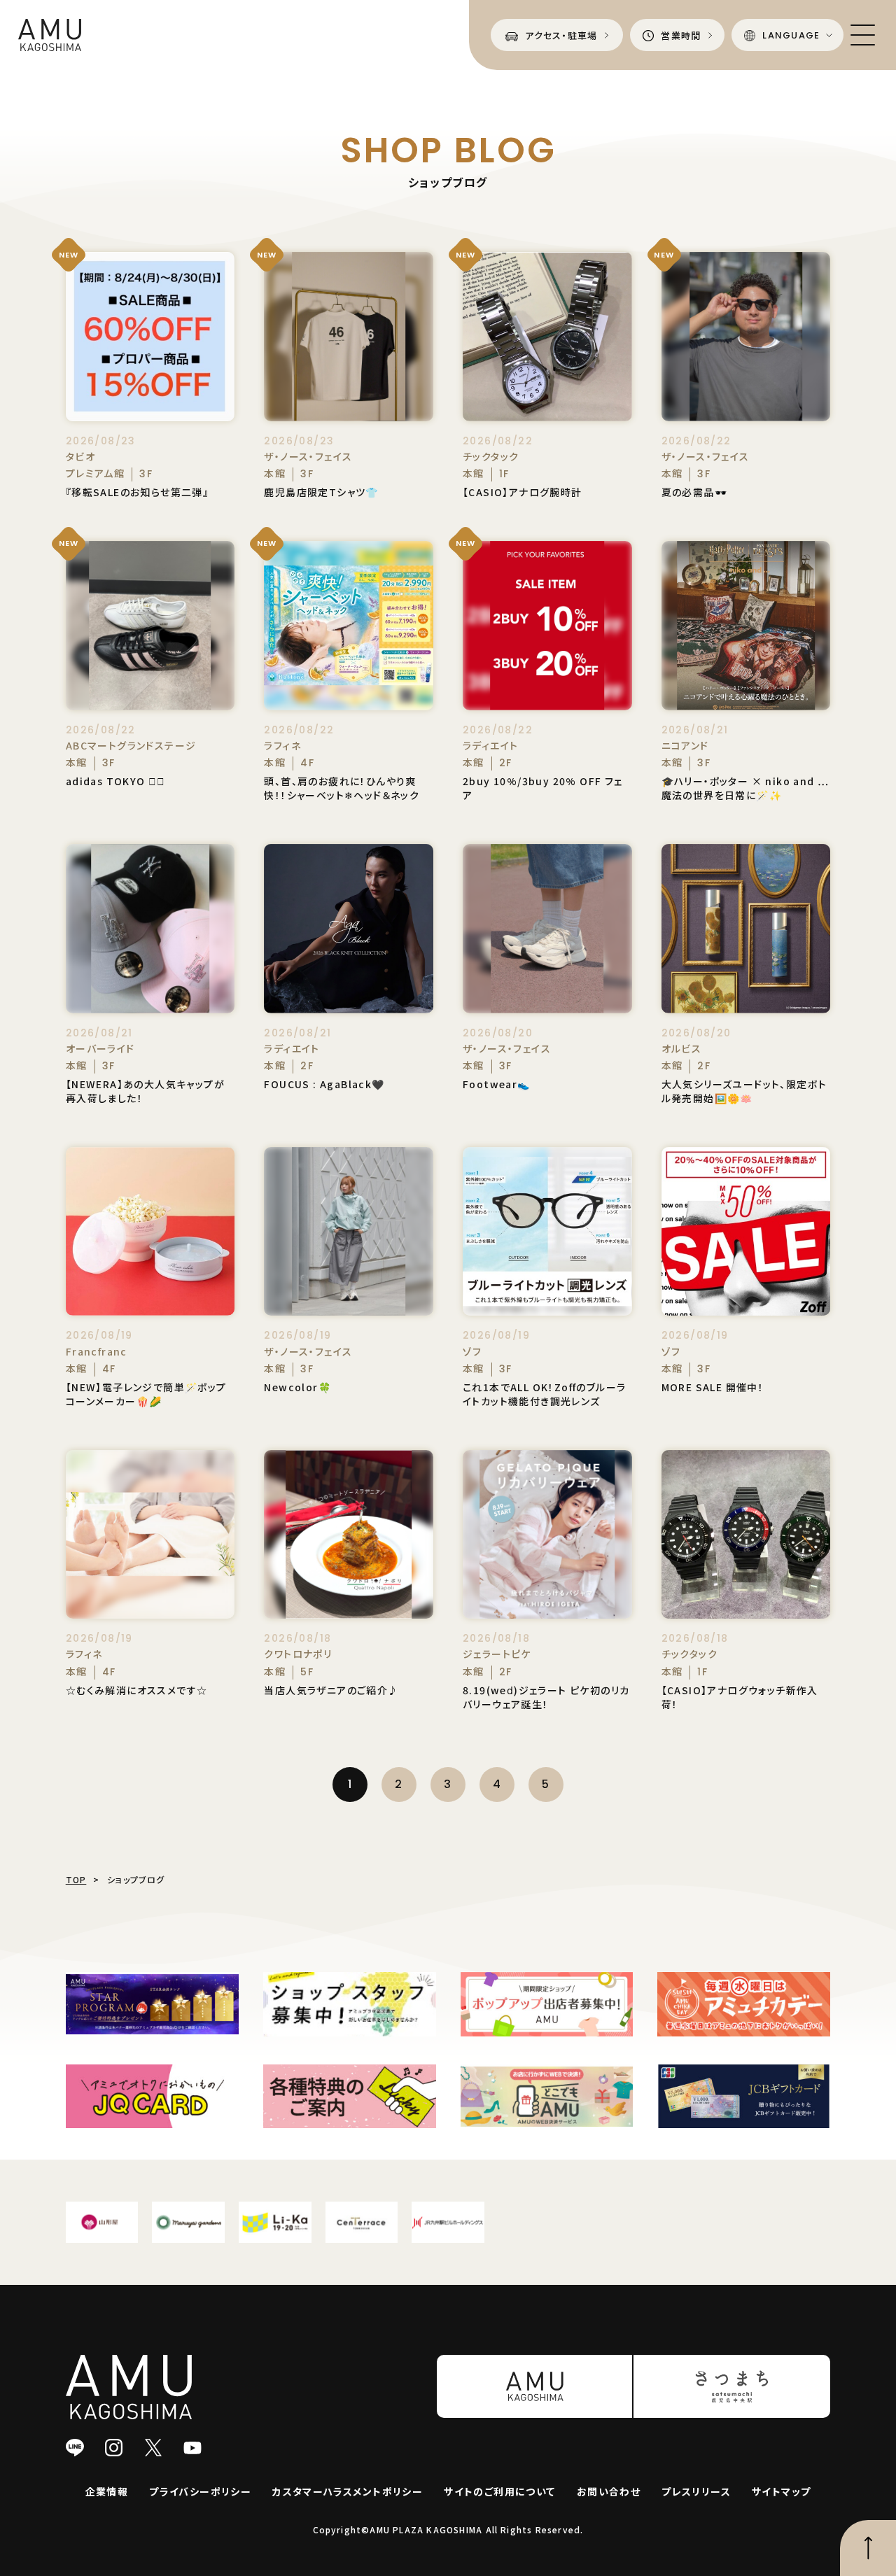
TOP (76, 1879)
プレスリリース (696, 2491)
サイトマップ (781, 2491)
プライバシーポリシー (200, 2491)
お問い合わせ (609, 2491)
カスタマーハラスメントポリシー (348, 2491)
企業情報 (107, 2491)
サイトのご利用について (499, 2491)
